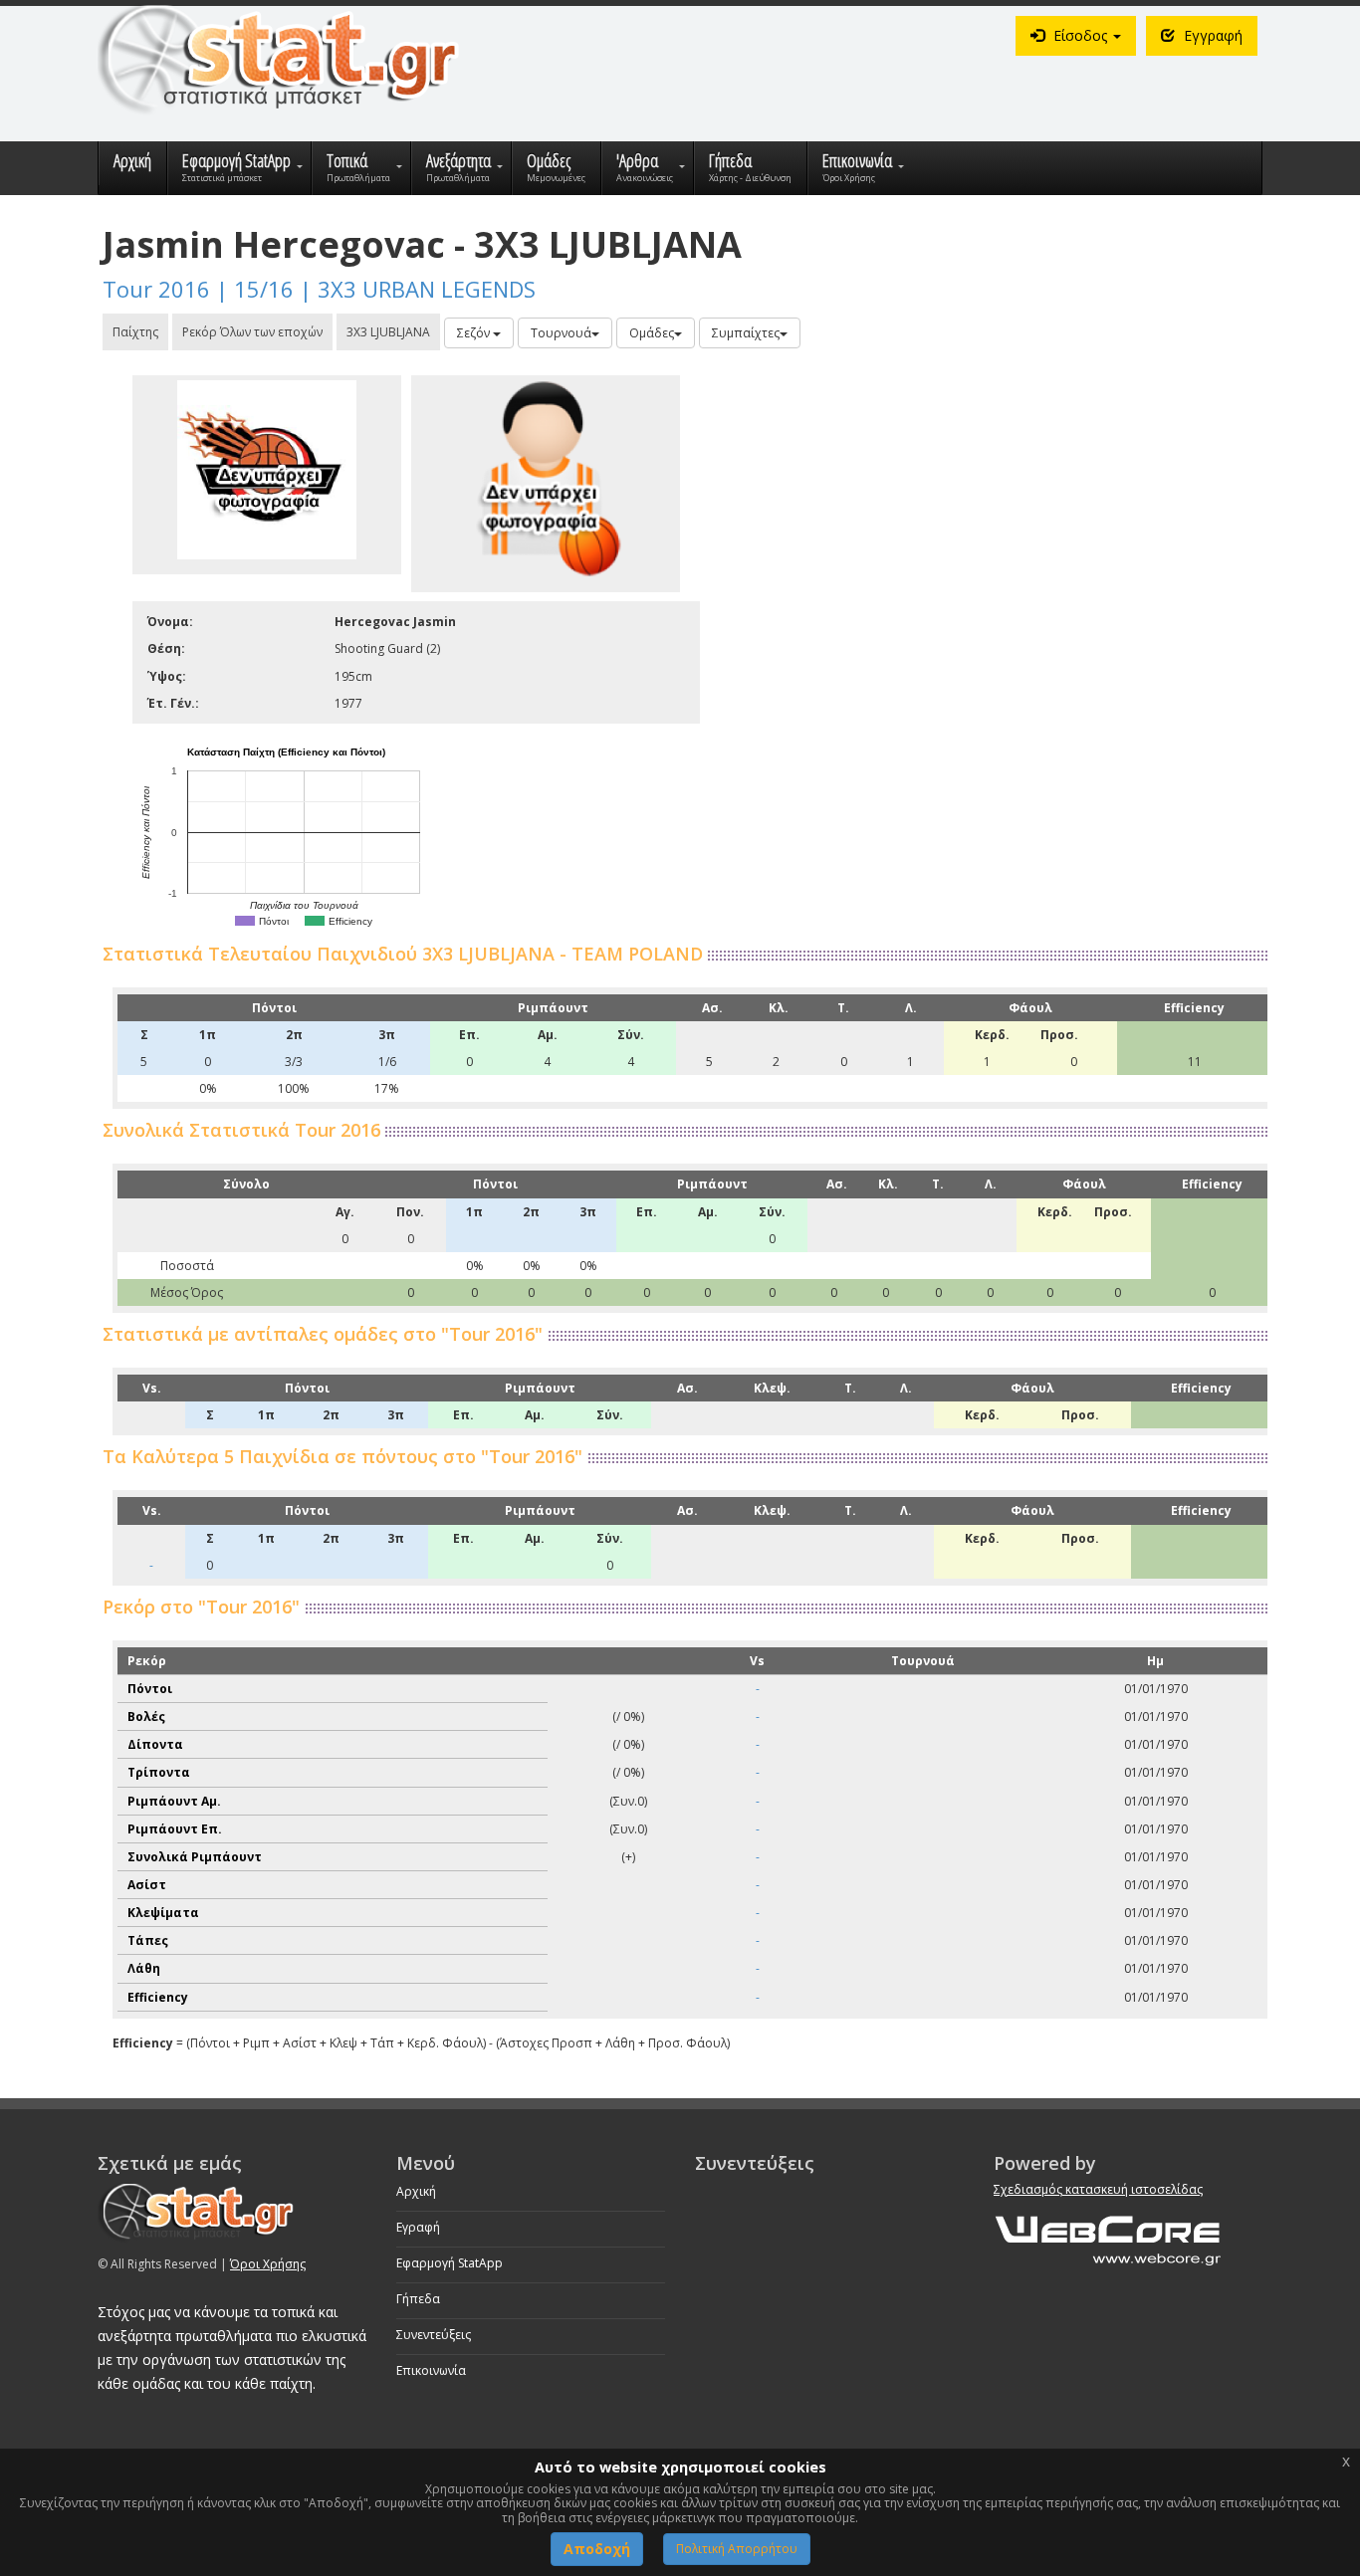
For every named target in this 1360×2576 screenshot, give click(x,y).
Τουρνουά (561, 333)
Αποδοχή (597, 2549)
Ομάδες (652, 333)
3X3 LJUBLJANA (388, 332)
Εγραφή (418, 2227)
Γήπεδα (418, 2299)
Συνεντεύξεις (434, 2335)
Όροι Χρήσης (268, 2264)
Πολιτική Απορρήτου (737, 2549)
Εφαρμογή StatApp (450, 2263)
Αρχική (416, 2191)
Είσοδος (1080, 35)
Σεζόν (475, 333)
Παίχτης (135, 332)
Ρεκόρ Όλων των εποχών (252, 332)
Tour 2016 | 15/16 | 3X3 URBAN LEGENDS (319, 289)
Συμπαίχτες (746, 333)
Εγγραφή (1211, 35)
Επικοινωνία (431, 2370)
